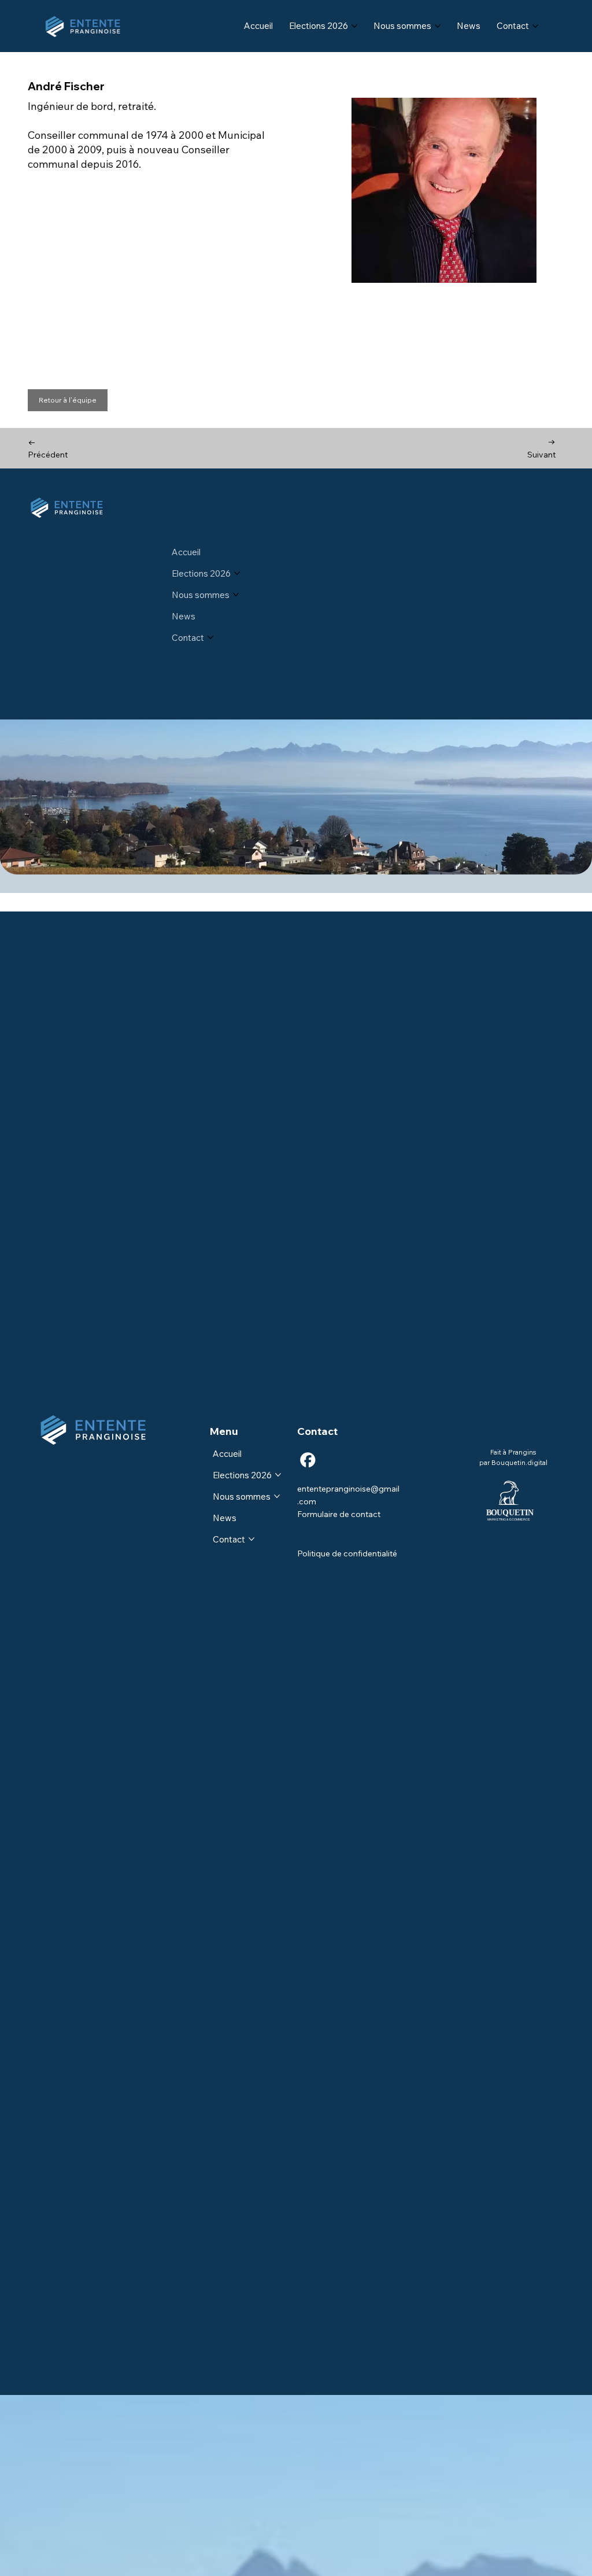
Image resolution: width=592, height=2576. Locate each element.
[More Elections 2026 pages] (354, 26)
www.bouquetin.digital (531, 703)
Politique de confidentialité (347, 1553)
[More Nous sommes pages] (438, 26)
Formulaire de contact (339, 1514)
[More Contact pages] (535, 26)
